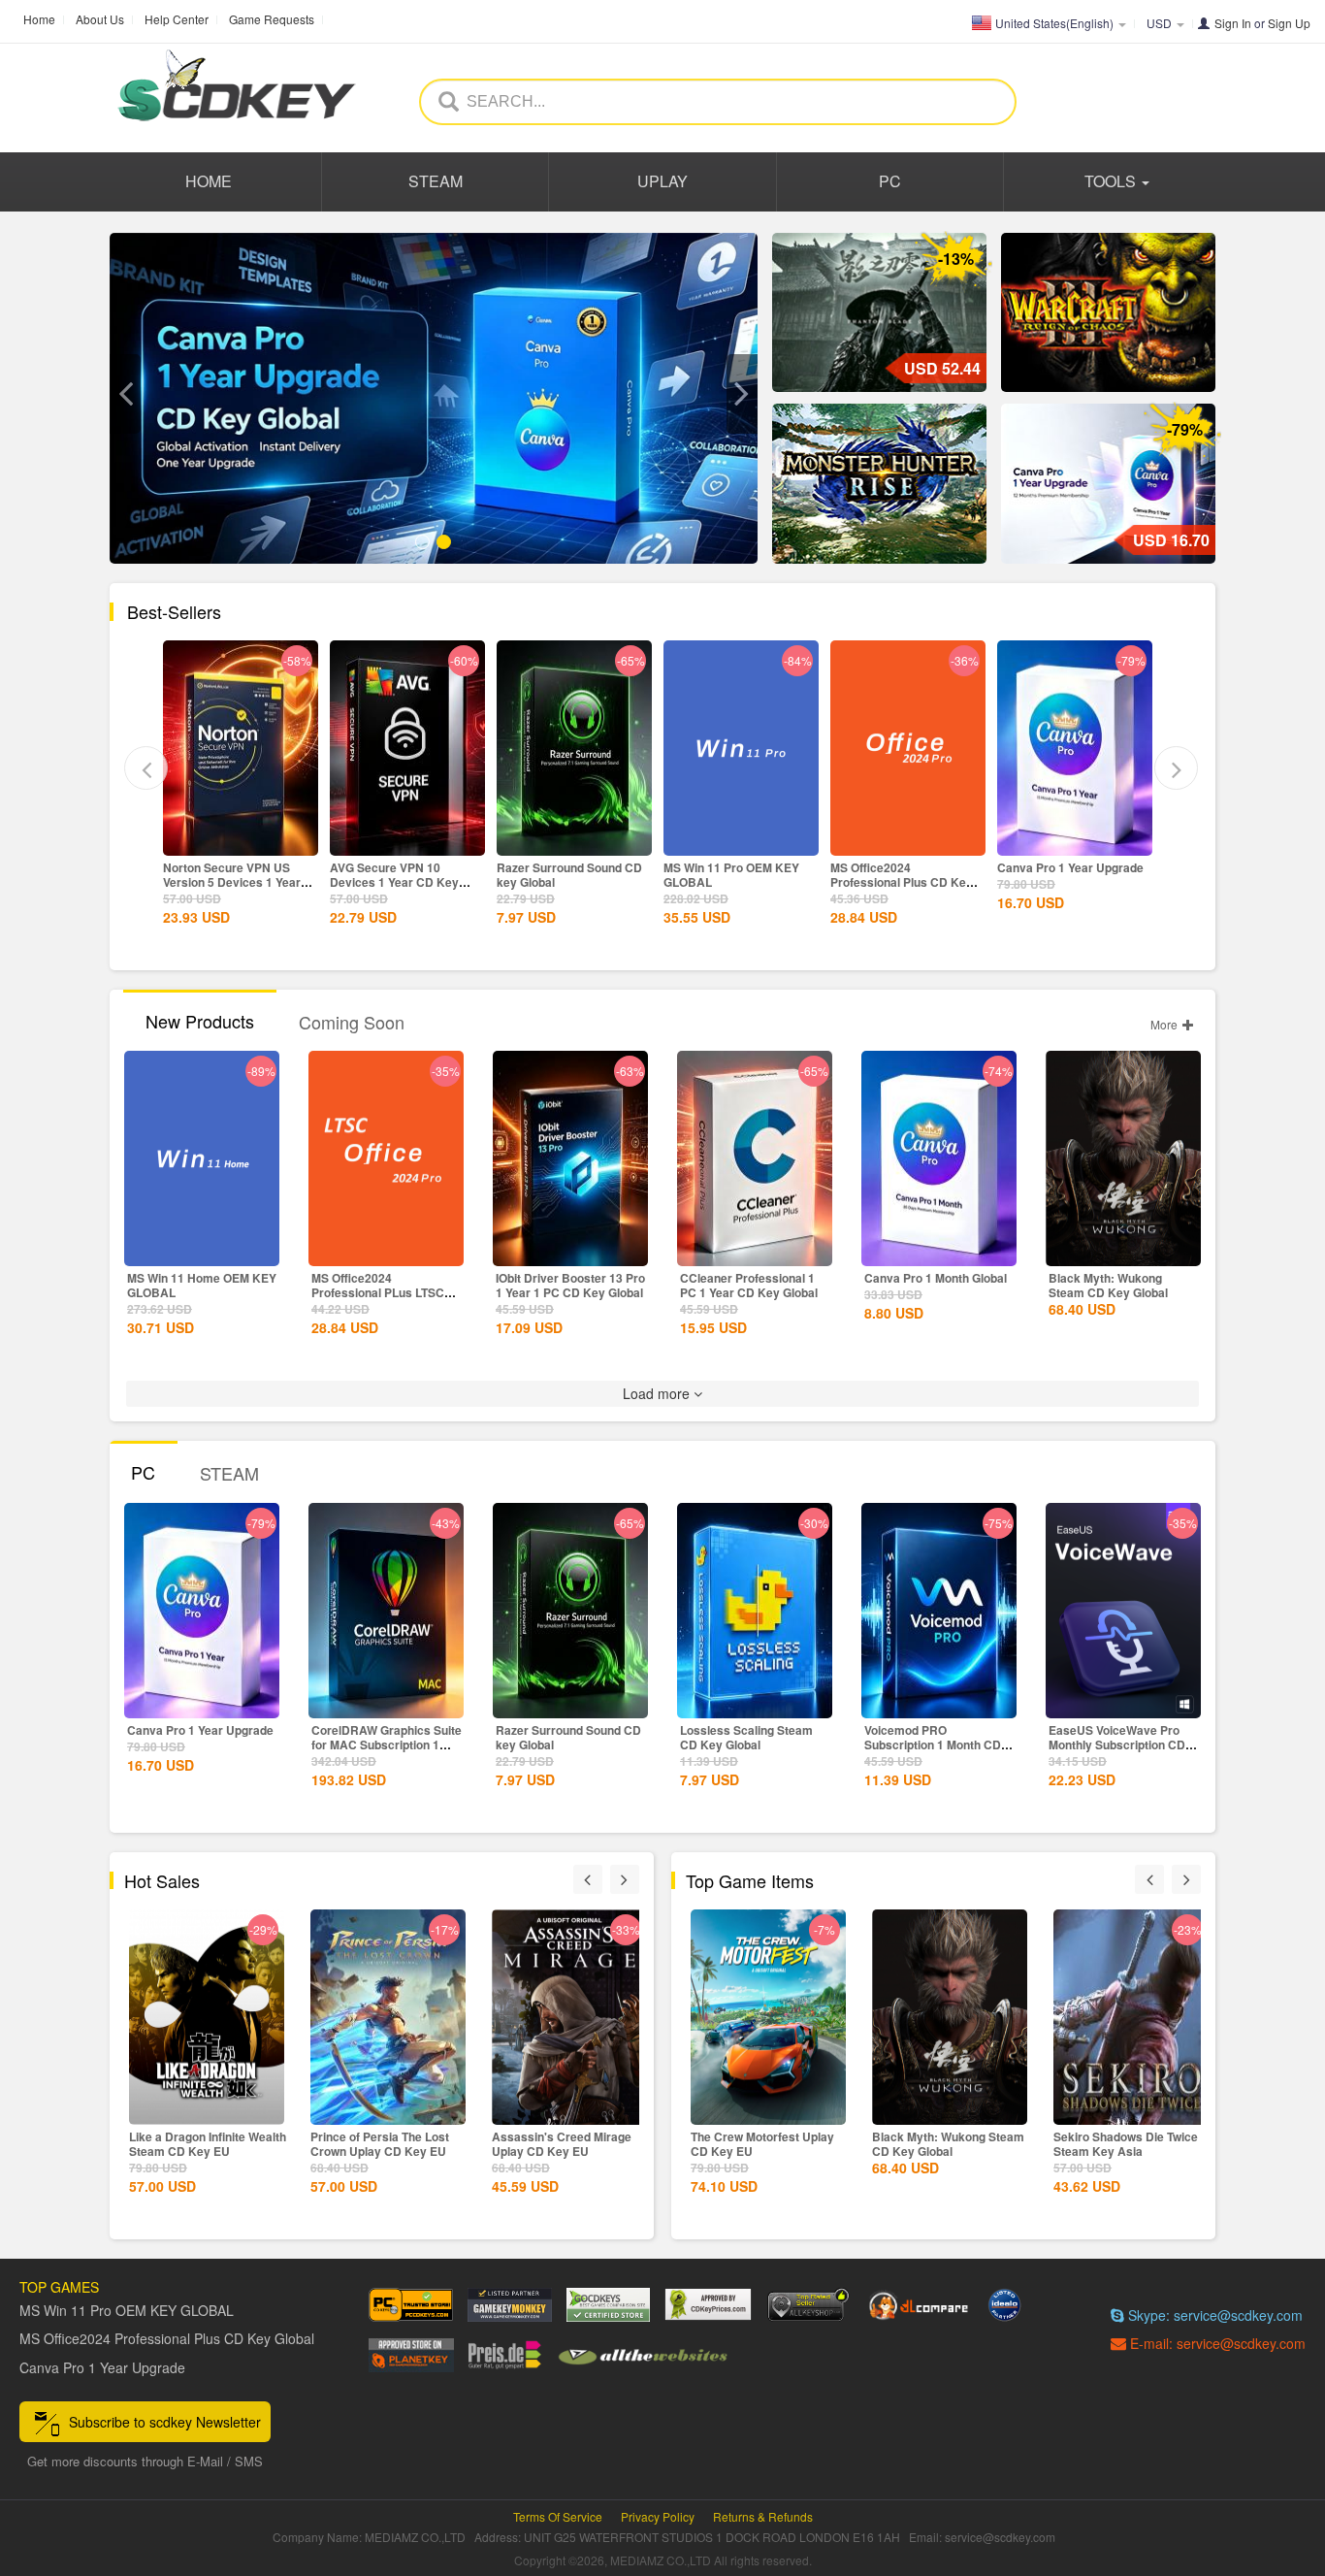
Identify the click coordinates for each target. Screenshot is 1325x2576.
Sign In (1233, 23)
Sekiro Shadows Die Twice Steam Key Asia (944, 2144)
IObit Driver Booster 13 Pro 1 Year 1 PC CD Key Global (570, 1285)
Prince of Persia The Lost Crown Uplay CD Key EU (198, 2144)
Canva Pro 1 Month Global (936, 1278)
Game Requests (272, 19)
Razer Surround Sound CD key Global (403, 875)
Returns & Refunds (763, 2516)
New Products (200, 1021)
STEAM (436, 181)
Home (39, 19)
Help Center (177, 19)
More (1165, 1024)
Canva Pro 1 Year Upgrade (904, 867)
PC (890, 181)
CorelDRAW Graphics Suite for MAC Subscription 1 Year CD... (387, 1745)
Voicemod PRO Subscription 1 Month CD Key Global (933, 1745)
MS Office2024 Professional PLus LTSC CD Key (378, 1292)
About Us (100, 19)
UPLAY (662, 181)
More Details (241, 839)
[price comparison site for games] (808, 2305)
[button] (125, 394)
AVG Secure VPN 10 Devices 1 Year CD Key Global (227, 882)
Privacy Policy (658, 2516)
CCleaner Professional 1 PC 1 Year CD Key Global (749, 1285)
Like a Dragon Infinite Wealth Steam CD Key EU (570, 2144)
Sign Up (1289, 23)
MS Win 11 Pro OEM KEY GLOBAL (565, 875)
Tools (1112, 181)
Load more (658, 1393)
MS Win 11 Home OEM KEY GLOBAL (202, 1285)
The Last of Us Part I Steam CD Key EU (1129, 2144)
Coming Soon (352, 1022)
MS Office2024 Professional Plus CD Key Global (735, 882)
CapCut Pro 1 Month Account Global (1052, 875)
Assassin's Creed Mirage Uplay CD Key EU (380, 2144)
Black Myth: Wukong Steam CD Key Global (1108, 1285)
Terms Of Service (558, 2516)
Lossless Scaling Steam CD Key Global (746, 1737)
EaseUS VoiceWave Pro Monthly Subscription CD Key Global (1117, 1745)
